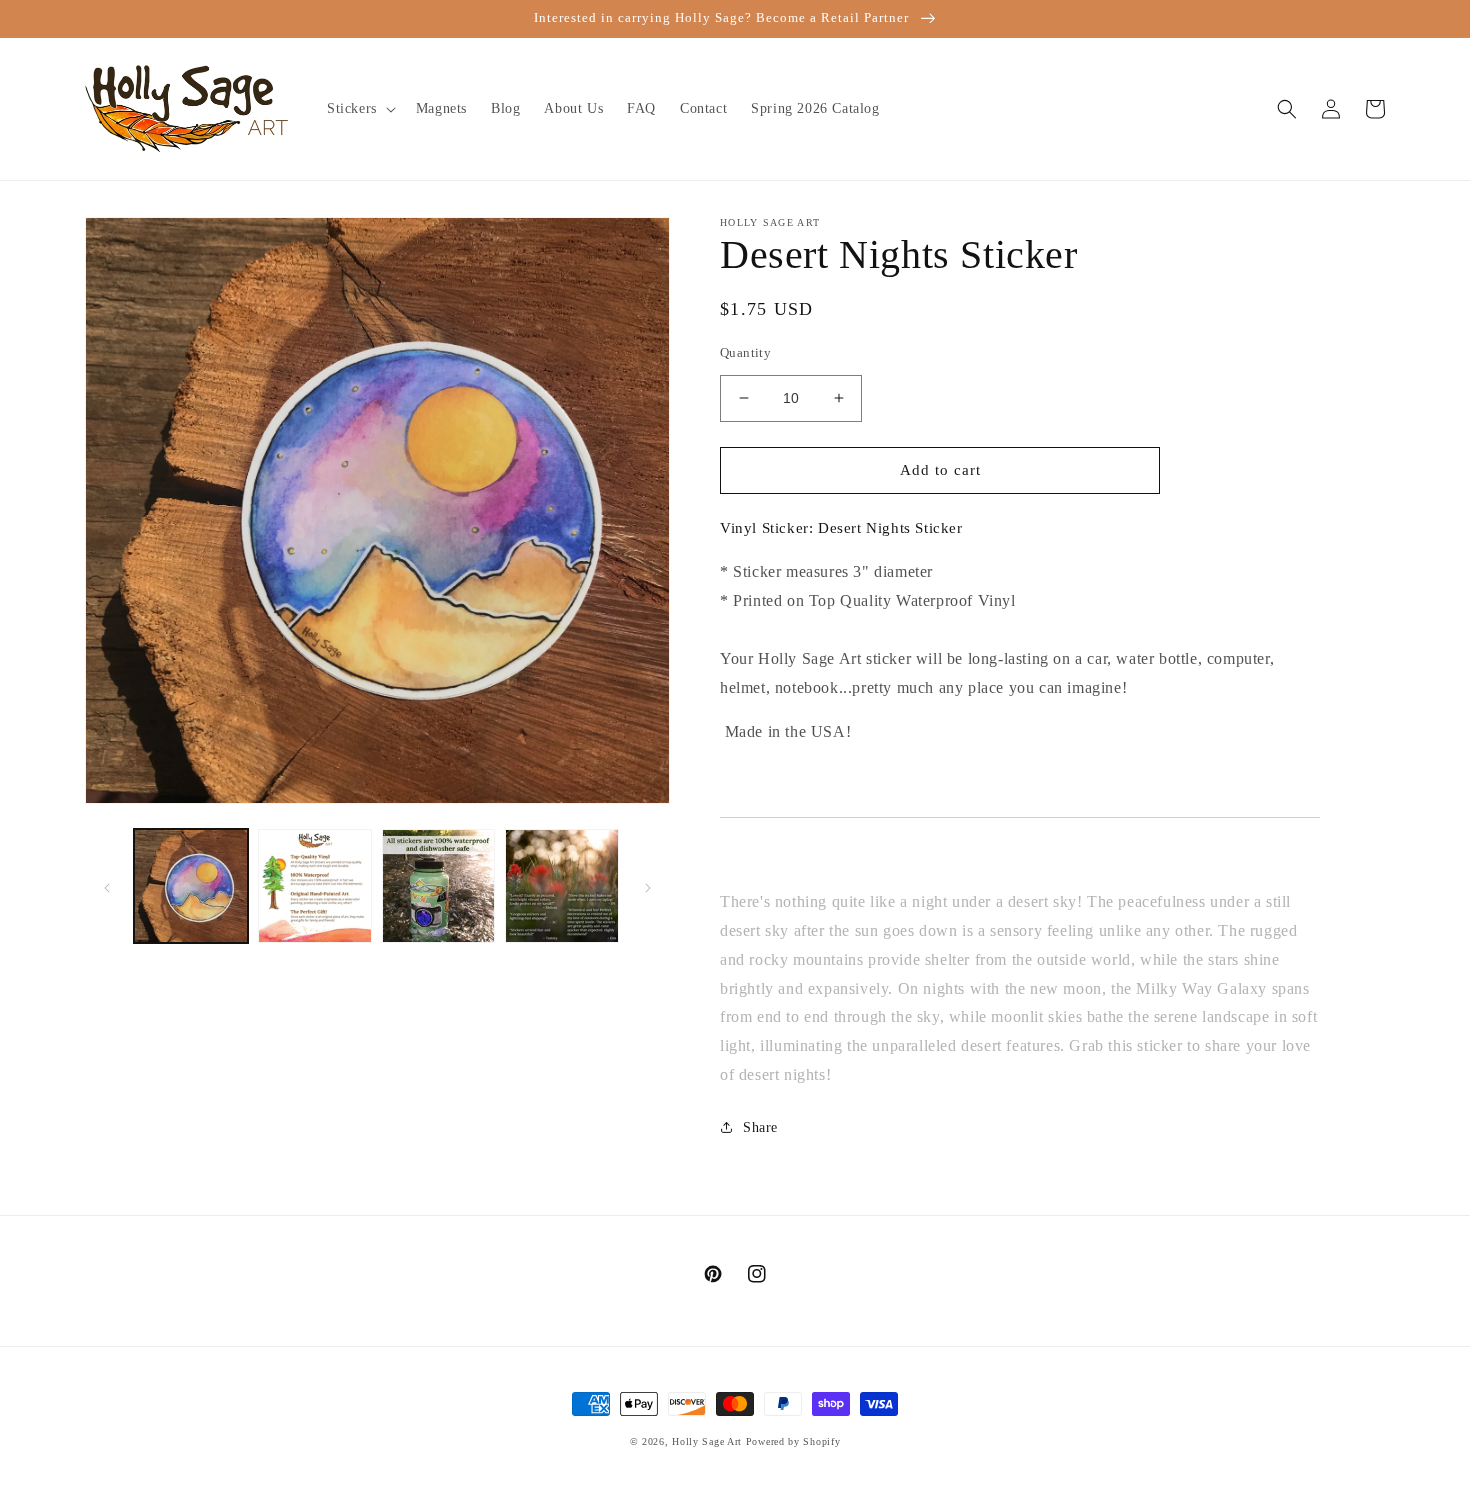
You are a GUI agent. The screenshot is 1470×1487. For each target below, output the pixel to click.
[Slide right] (648, 886)
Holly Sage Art (707, 1441)
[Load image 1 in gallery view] (191, 886)
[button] (359, 109)
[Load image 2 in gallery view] (315, 886)
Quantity (745, 352)
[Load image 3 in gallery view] (439, 886)
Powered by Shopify (793, 1441)
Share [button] (760, 1127)
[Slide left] (107, 886)
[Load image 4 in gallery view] (562, 886)
